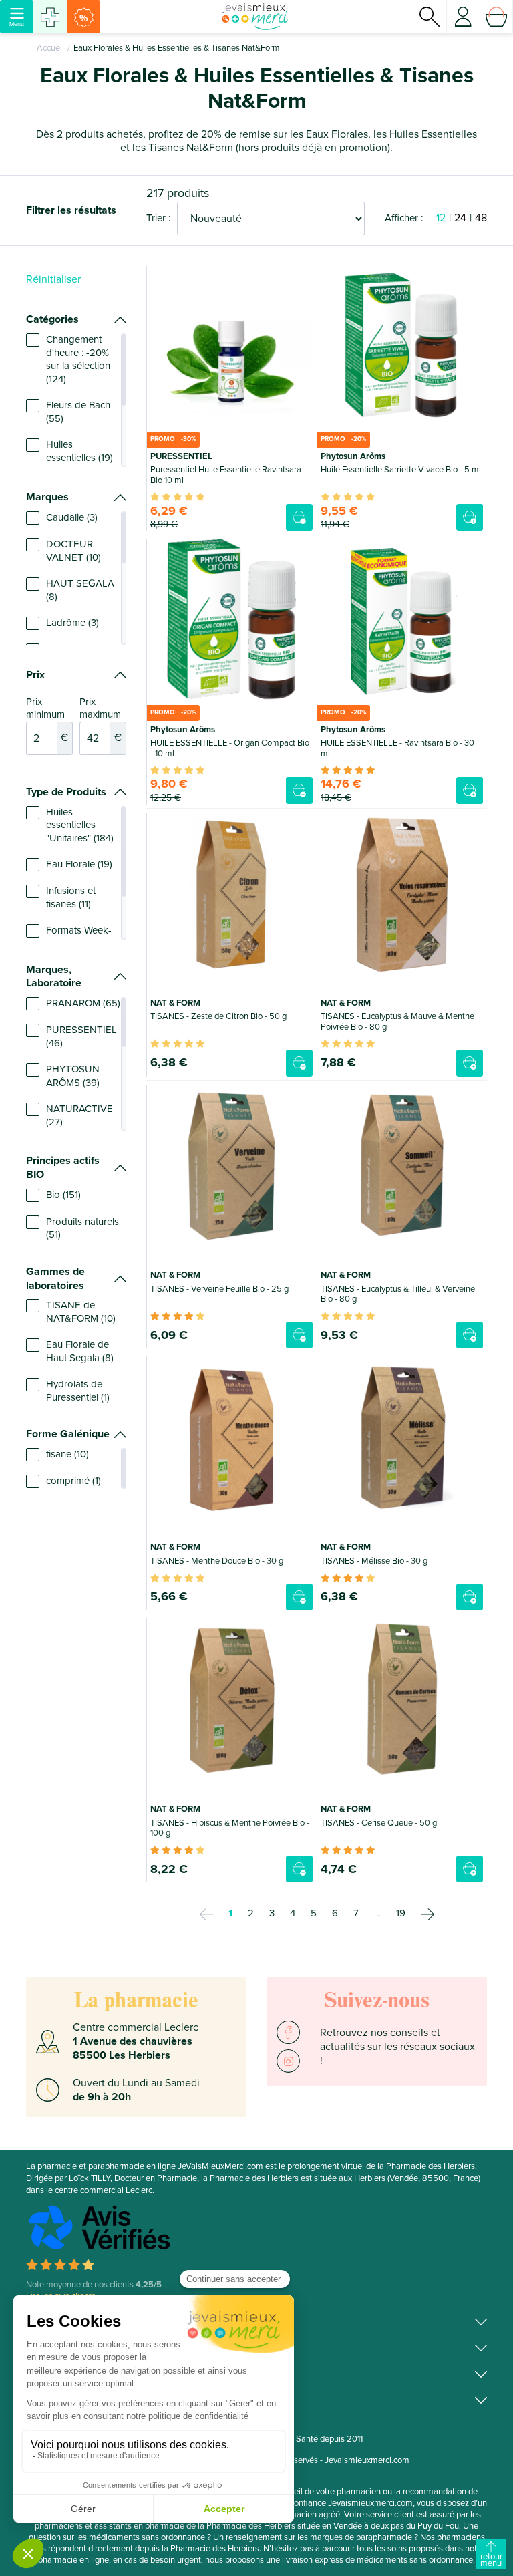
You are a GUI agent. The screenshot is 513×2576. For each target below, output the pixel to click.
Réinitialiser (53, 279)
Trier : (158, 218)
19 (401, 1913)
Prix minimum (47, 720)
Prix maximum (101, 720)
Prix (35, 675)
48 (481, 218)
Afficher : (404, 218)
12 (441, 218)
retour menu (491, 2560)
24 (460, 218)
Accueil (50, 48)
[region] (76, 400)
